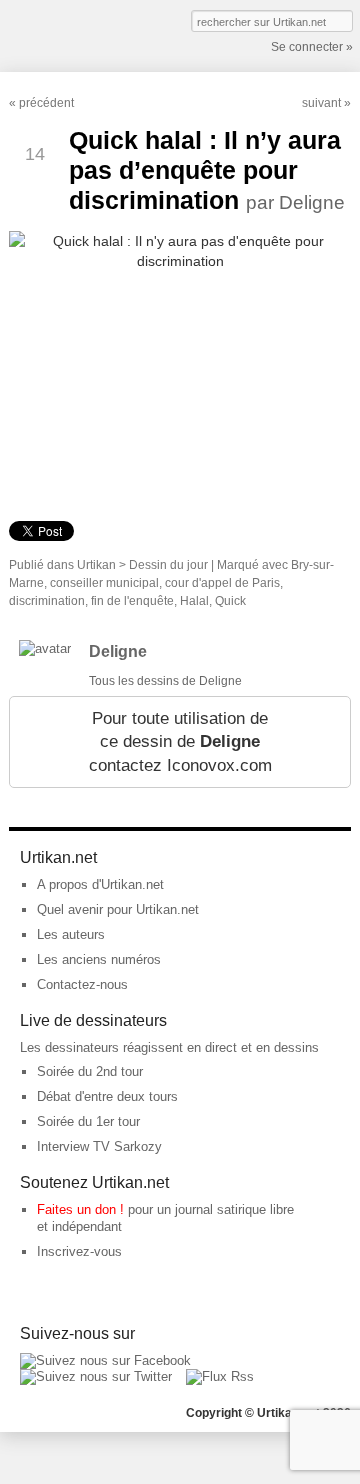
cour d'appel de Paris (222, 583)
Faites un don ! (80, 1209)
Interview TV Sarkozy (99, 1146)
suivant (321, 103)
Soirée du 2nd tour (90, 1071)
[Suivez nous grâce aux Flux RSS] (220, 1376)
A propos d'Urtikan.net (100, 884)
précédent (46, 103)
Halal (194, 601)
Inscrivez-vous (79, 1251)
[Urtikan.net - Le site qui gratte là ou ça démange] (82, 34)
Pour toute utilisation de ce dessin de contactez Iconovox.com (180, 742)
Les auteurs (71, 934)
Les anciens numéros (99, 959)
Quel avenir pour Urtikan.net (118, 909)
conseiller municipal (104, 583)
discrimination (47, 601)
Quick (230, 601)
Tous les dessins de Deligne (165, 681)
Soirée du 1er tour (88, 1121)
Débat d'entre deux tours (107, 1096)
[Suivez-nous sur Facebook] (105, 1360)
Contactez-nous (82, 984)
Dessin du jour (168, 565)
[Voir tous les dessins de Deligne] (45, 648)
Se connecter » (312, 47)
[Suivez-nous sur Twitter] (96, 1376)
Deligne (118, 651)
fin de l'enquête (132, 601)
